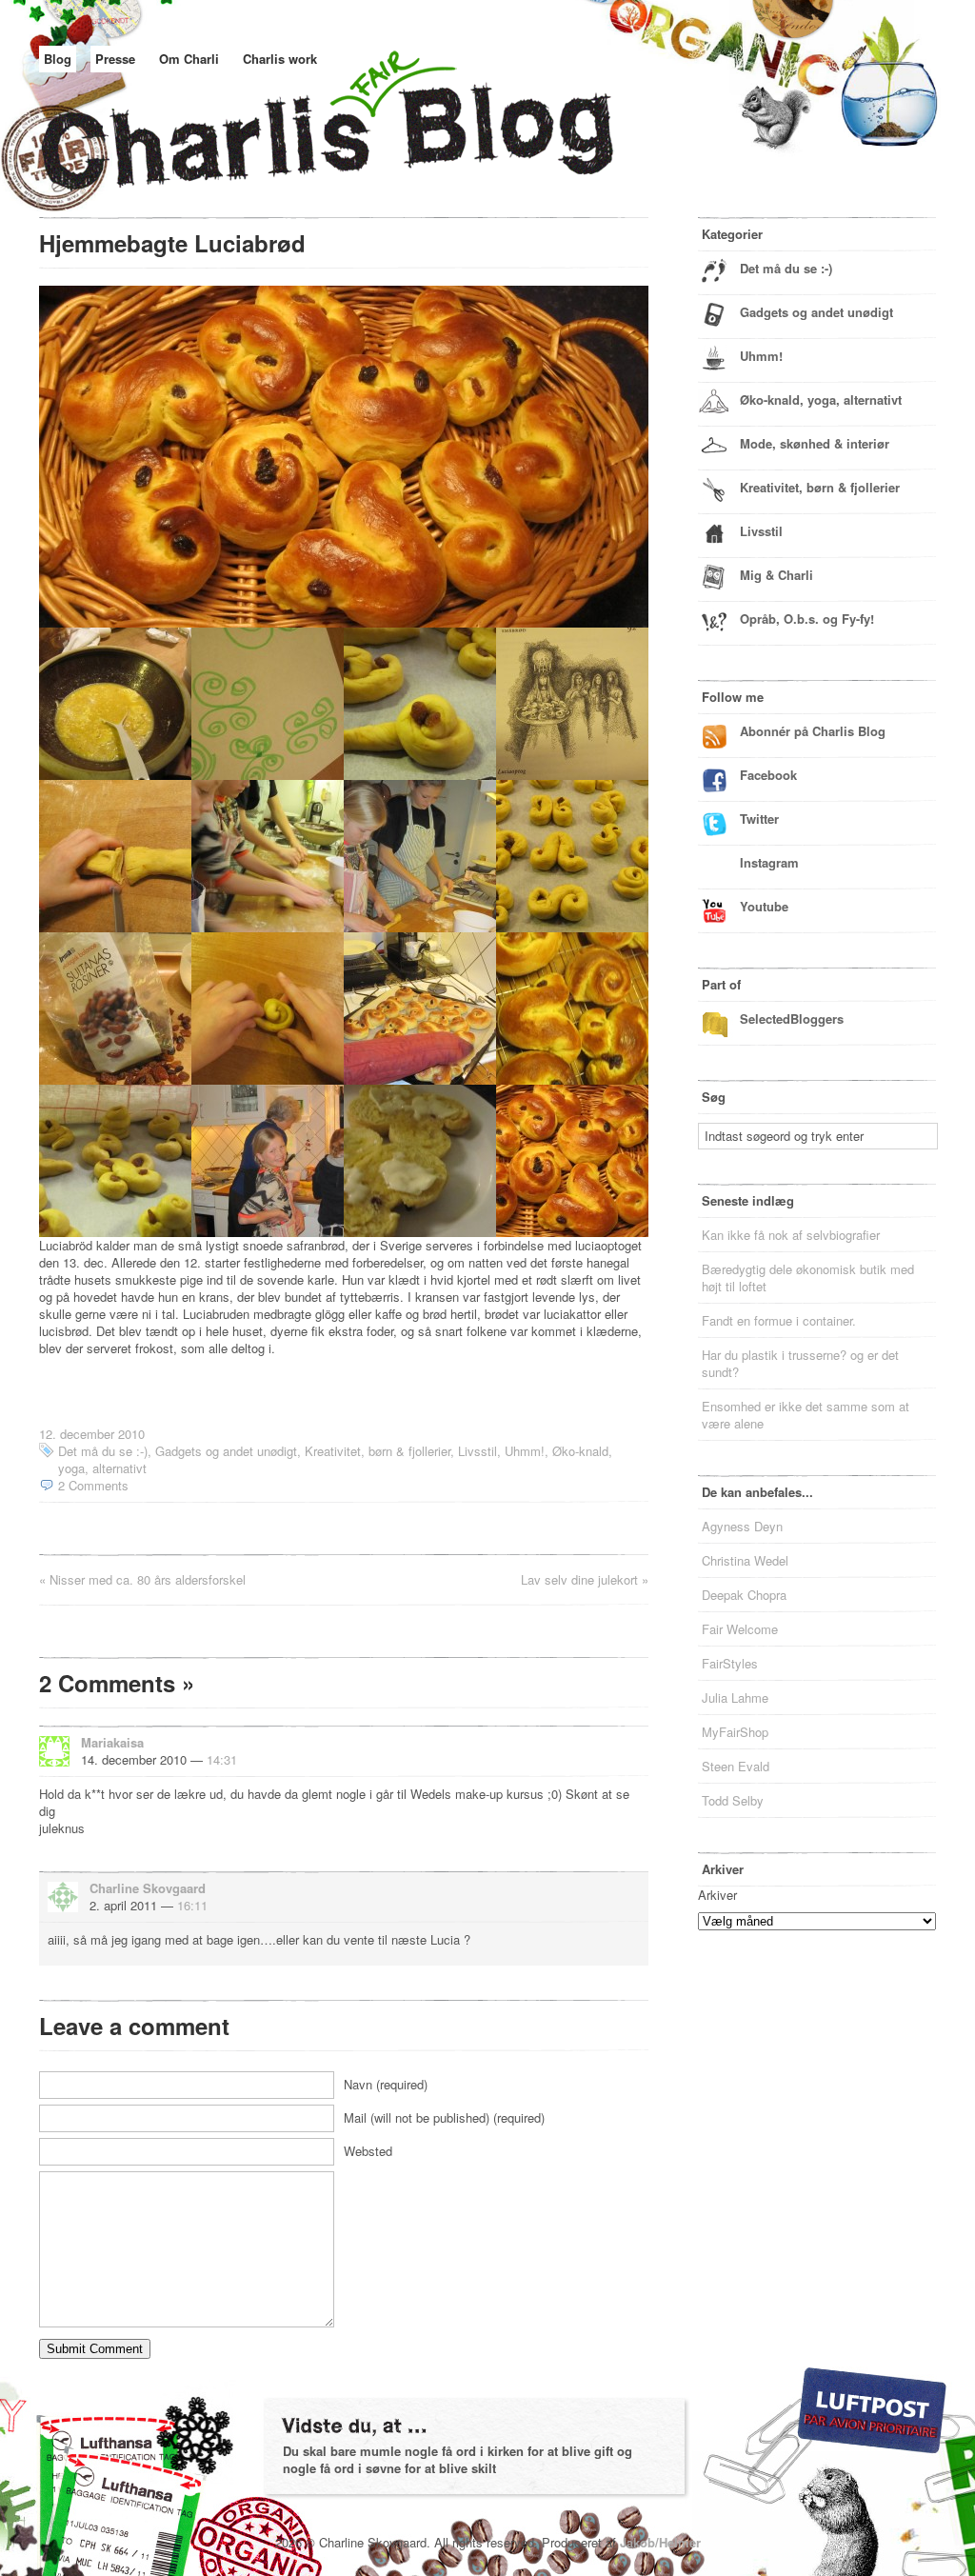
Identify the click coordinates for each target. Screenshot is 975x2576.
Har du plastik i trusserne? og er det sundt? (800, 1363)
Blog (58, 59)
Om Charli (189, 59)
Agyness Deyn (742, 1526)
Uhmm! (525, 1451)
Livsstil (478, 1451)
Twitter (759, 819)
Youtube (764, 906)
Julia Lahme (735, 1697)
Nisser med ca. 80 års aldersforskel (148, 1579)
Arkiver (717, 1895)
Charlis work (280, 59)
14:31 (222, 1759)
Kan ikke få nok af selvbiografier (791, 1235)
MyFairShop (735, 1732)
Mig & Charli (776, 575)
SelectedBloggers (792, 1018)
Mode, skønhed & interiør (815, 443)
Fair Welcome (740, 1629)
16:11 (192, 1905)
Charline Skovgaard (148, 1888)
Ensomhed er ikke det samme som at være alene (806, 1415)
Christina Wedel (745, 1560)
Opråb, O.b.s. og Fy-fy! (807, 619)
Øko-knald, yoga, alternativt (821, 399)
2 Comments (93, 1485)
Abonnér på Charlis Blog (813, 731)
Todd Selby (733, 1800)
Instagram (769, 862)
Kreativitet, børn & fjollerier (378, 1451)
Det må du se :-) (103, 1451)
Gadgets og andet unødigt (226, 1451)
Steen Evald (736, 1766)
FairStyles (730, 1663)
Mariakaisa (112, 1742)
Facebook (768, 775)
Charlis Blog (372, 141)
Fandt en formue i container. (779, 1320)
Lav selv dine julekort (579, 1579)
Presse (115, 59)
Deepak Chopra (744, 1595)
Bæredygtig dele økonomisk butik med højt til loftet (808, 1278)
